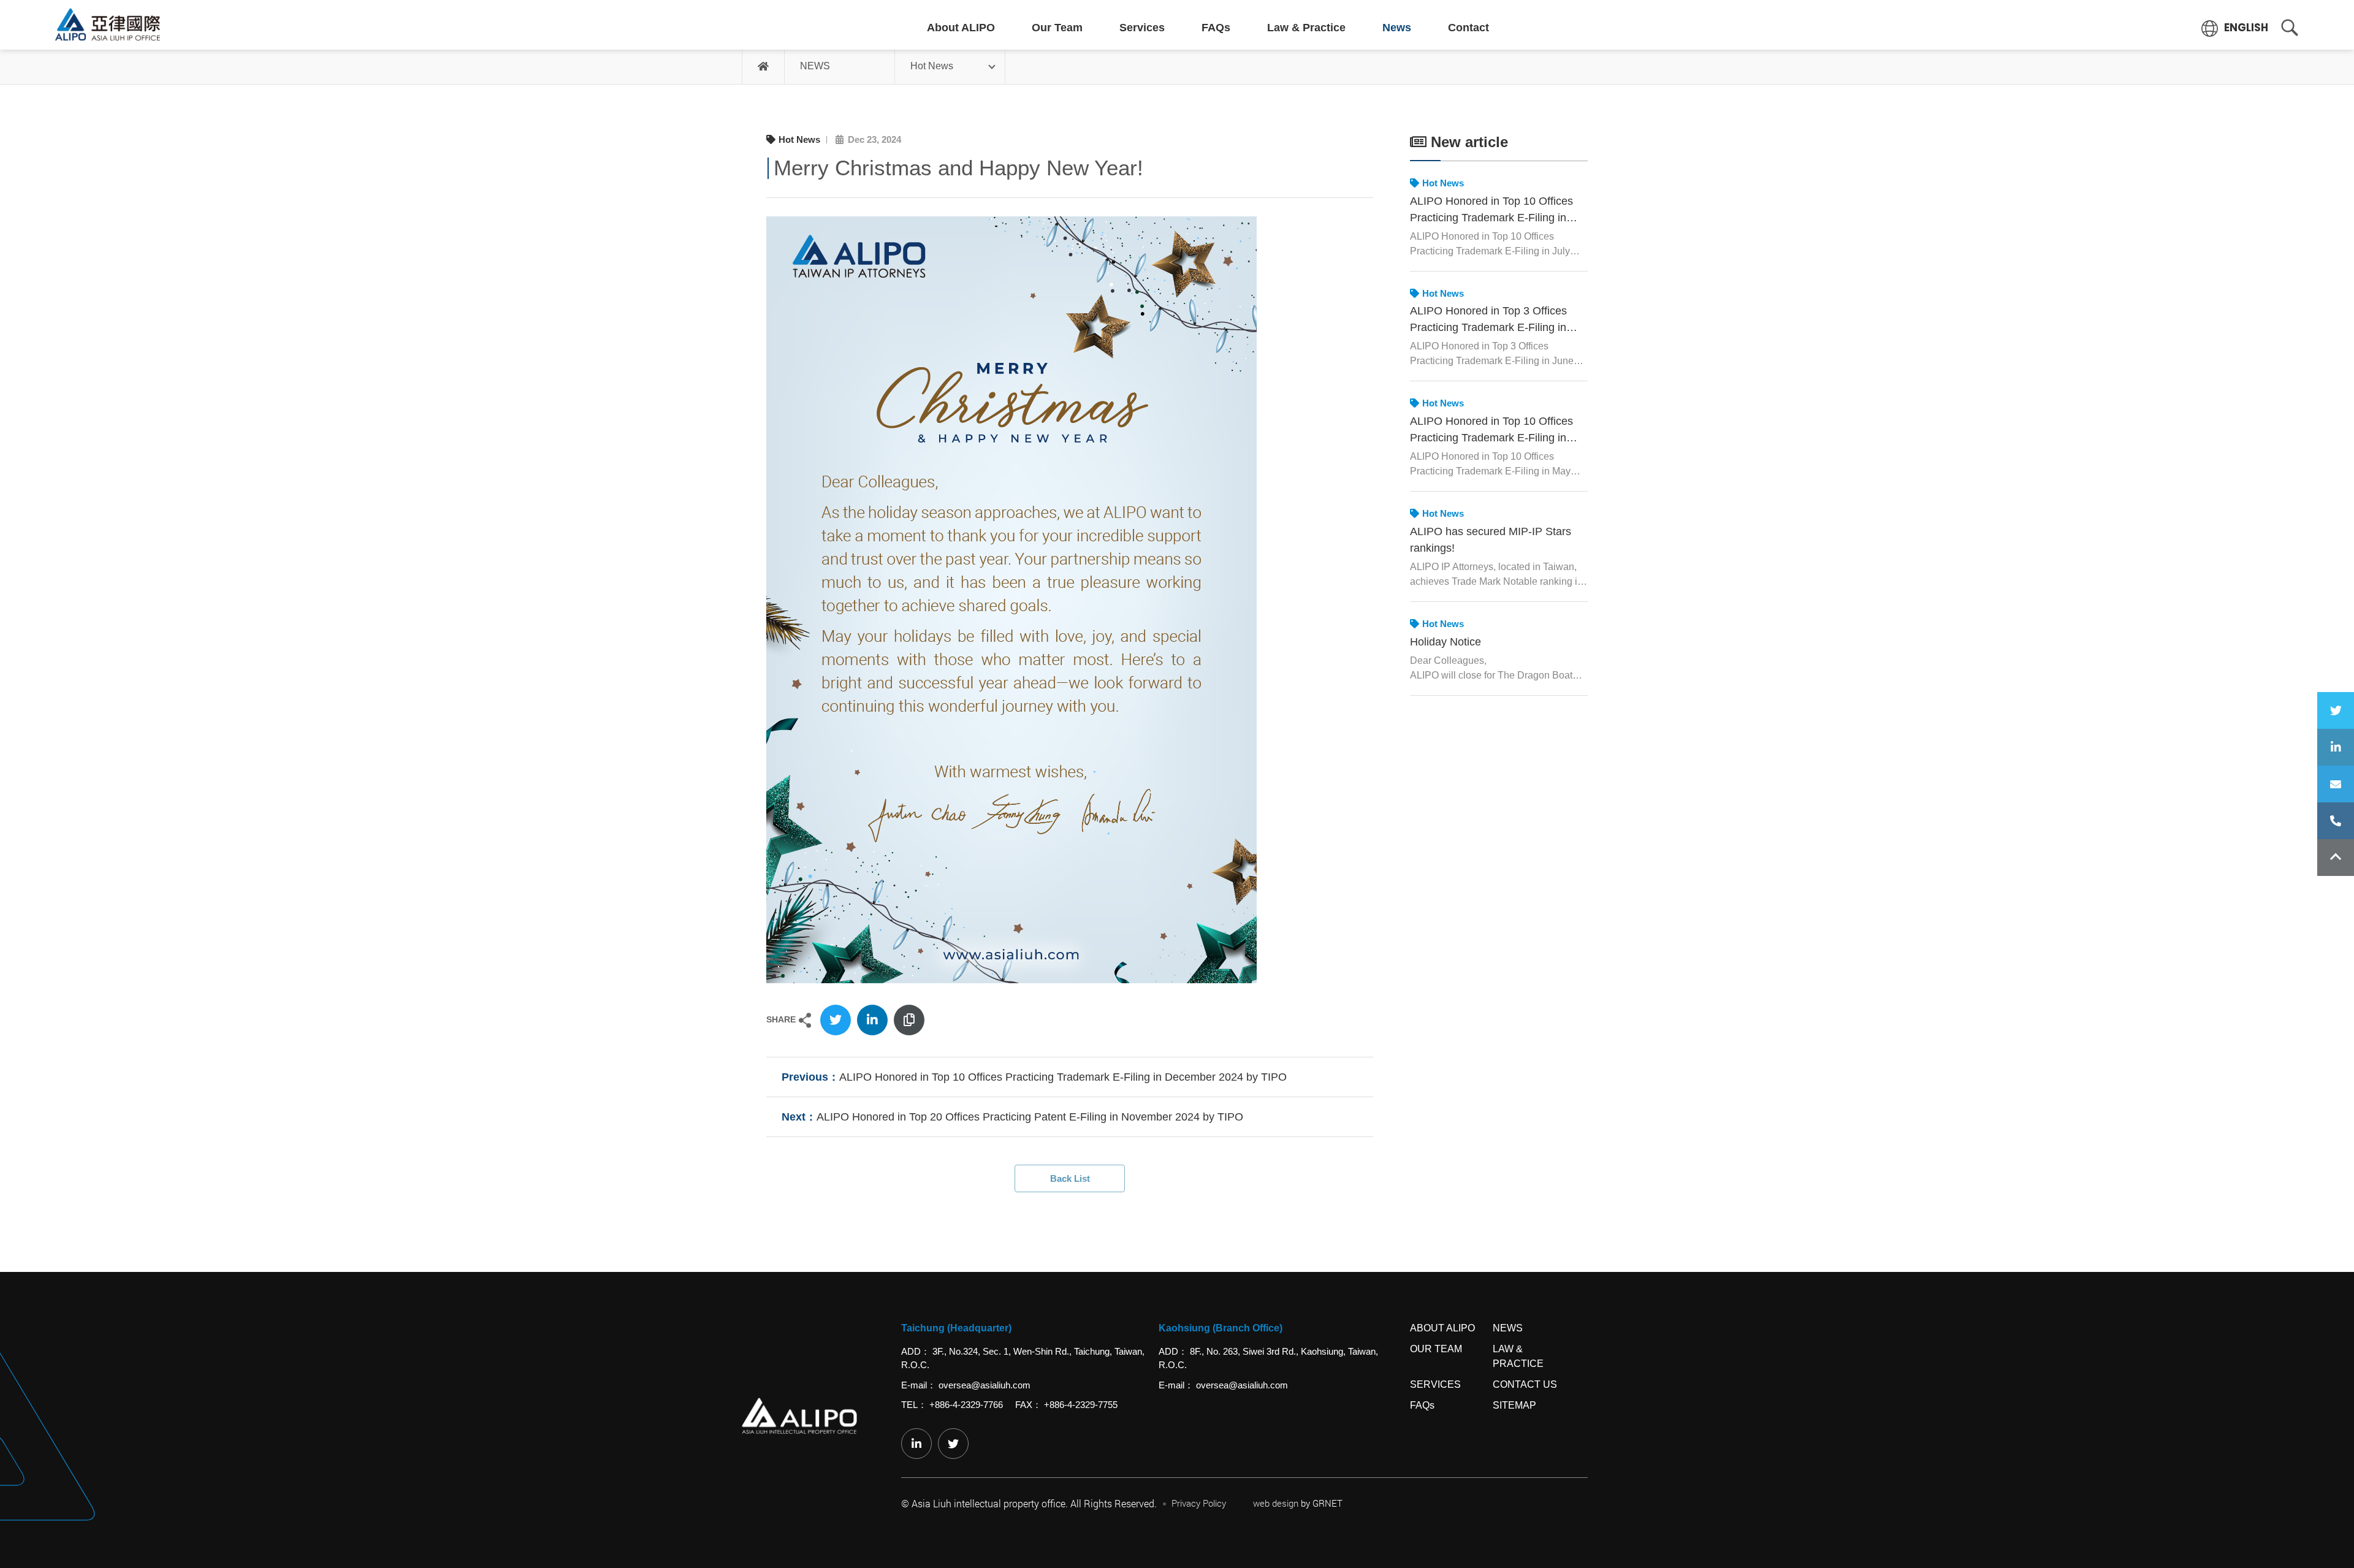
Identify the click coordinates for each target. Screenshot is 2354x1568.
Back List (1070, 1178)
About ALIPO (961, 28)
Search (2290, 28)
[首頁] (764, 67)
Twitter (836, 1020)
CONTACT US (1525, 1384)
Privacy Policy (1199, 1503)
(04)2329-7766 (2336, 821)
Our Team (1057, 28)
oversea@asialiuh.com (985, 1385)
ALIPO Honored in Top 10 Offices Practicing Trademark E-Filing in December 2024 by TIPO (1063, 1077)
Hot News (932, 66)
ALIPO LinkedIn (2336, 747)
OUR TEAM (1436, 1349)
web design (1276, 1503)
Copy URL (909, 1020)
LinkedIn (872, 1020)
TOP (2336, 858)
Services (1142, 28)
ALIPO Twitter (2336, 710)
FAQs (1216, 28)
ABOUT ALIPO (1442, 1328)
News (1397, 28)
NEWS (815, 66)
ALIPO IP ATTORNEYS (108, 25)
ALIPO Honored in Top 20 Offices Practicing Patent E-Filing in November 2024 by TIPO (1030, 1117)
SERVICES (1435, 1384)
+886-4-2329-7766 (966, 1405)
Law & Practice (1306, 28)
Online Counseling (2336, 784)
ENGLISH (2245, 28)
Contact (1468, 28)
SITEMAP (1514, 1405)
